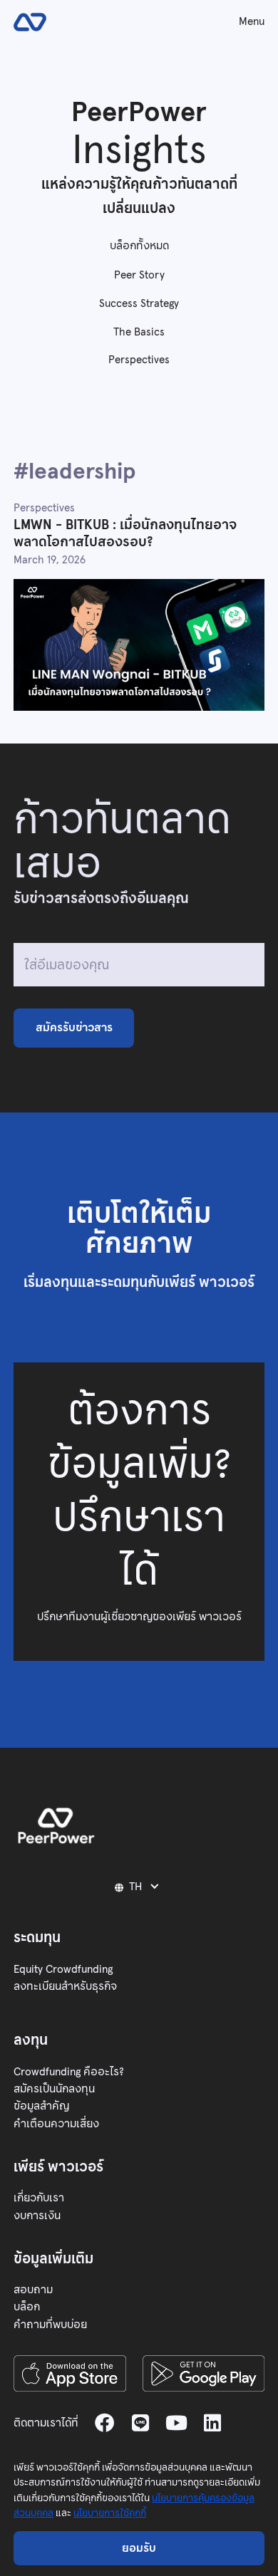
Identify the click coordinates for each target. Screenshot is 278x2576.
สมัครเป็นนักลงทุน (54, 2089)
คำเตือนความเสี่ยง (56, 2123)
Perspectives (139, 359)
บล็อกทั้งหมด (139, 245)
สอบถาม (33, 2289)
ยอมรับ (139, 2548)
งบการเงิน (37, 2215)
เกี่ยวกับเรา (39, 2197)
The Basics (139, 332)
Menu (252, 21)
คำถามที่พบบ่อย (50, 2324)
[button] (139, 1886)
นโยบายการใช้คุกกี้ (110, 2513)
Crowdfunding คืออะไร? (69, 2071)
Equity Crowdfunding (63, 1969)
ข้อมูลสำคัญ (41, 2106)
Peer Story (139, 275)
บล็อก (27, 2306)
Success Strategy (139, 303)
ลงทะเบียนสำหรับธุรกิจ (65, 1986)
